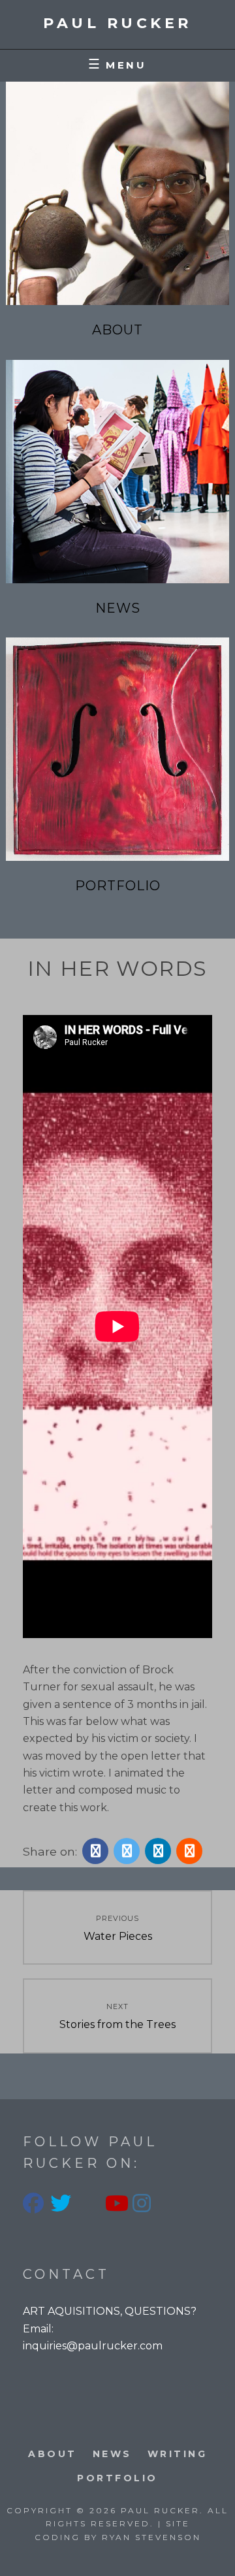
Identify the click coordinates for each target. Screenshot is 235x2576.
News (118, 608)
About (117, 330)
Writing (178, 2454)
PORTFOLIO (117, 2478)
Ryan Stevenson (151, 2537)
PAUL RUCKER (117, 23)
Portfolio (118, 886)
